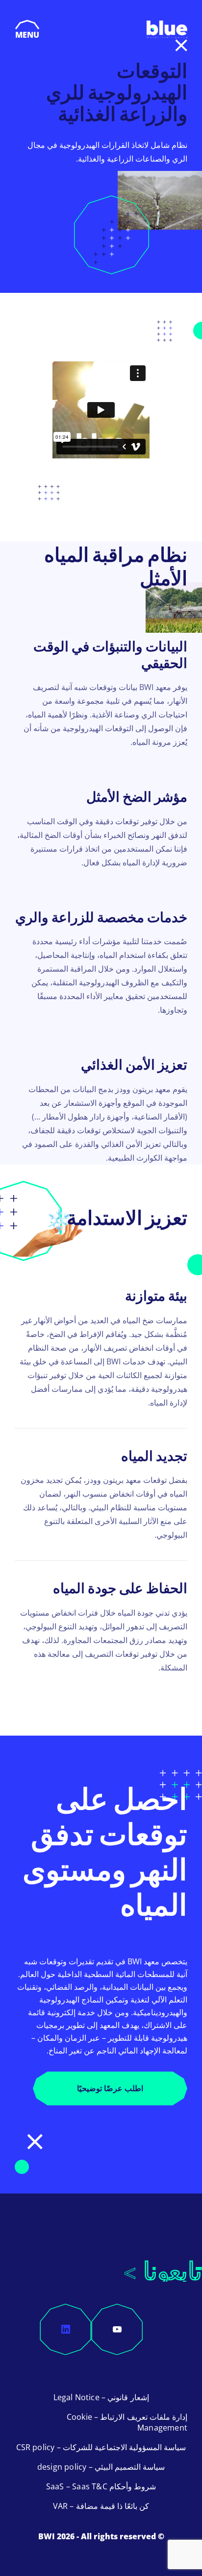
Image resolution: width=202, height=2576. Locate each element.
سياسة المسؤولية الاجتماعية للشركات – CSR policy (101, 2447)
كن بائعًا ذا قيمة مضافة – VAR (101, 2506)
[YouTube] (117, 2329)
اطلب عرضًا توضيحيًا (110, 2088)
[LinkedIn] (66, 2329)
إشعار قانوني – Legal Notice (101, 2397)
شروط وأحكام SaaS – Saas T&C (101, 2486)
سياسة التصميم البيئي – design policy (101, 2467)
